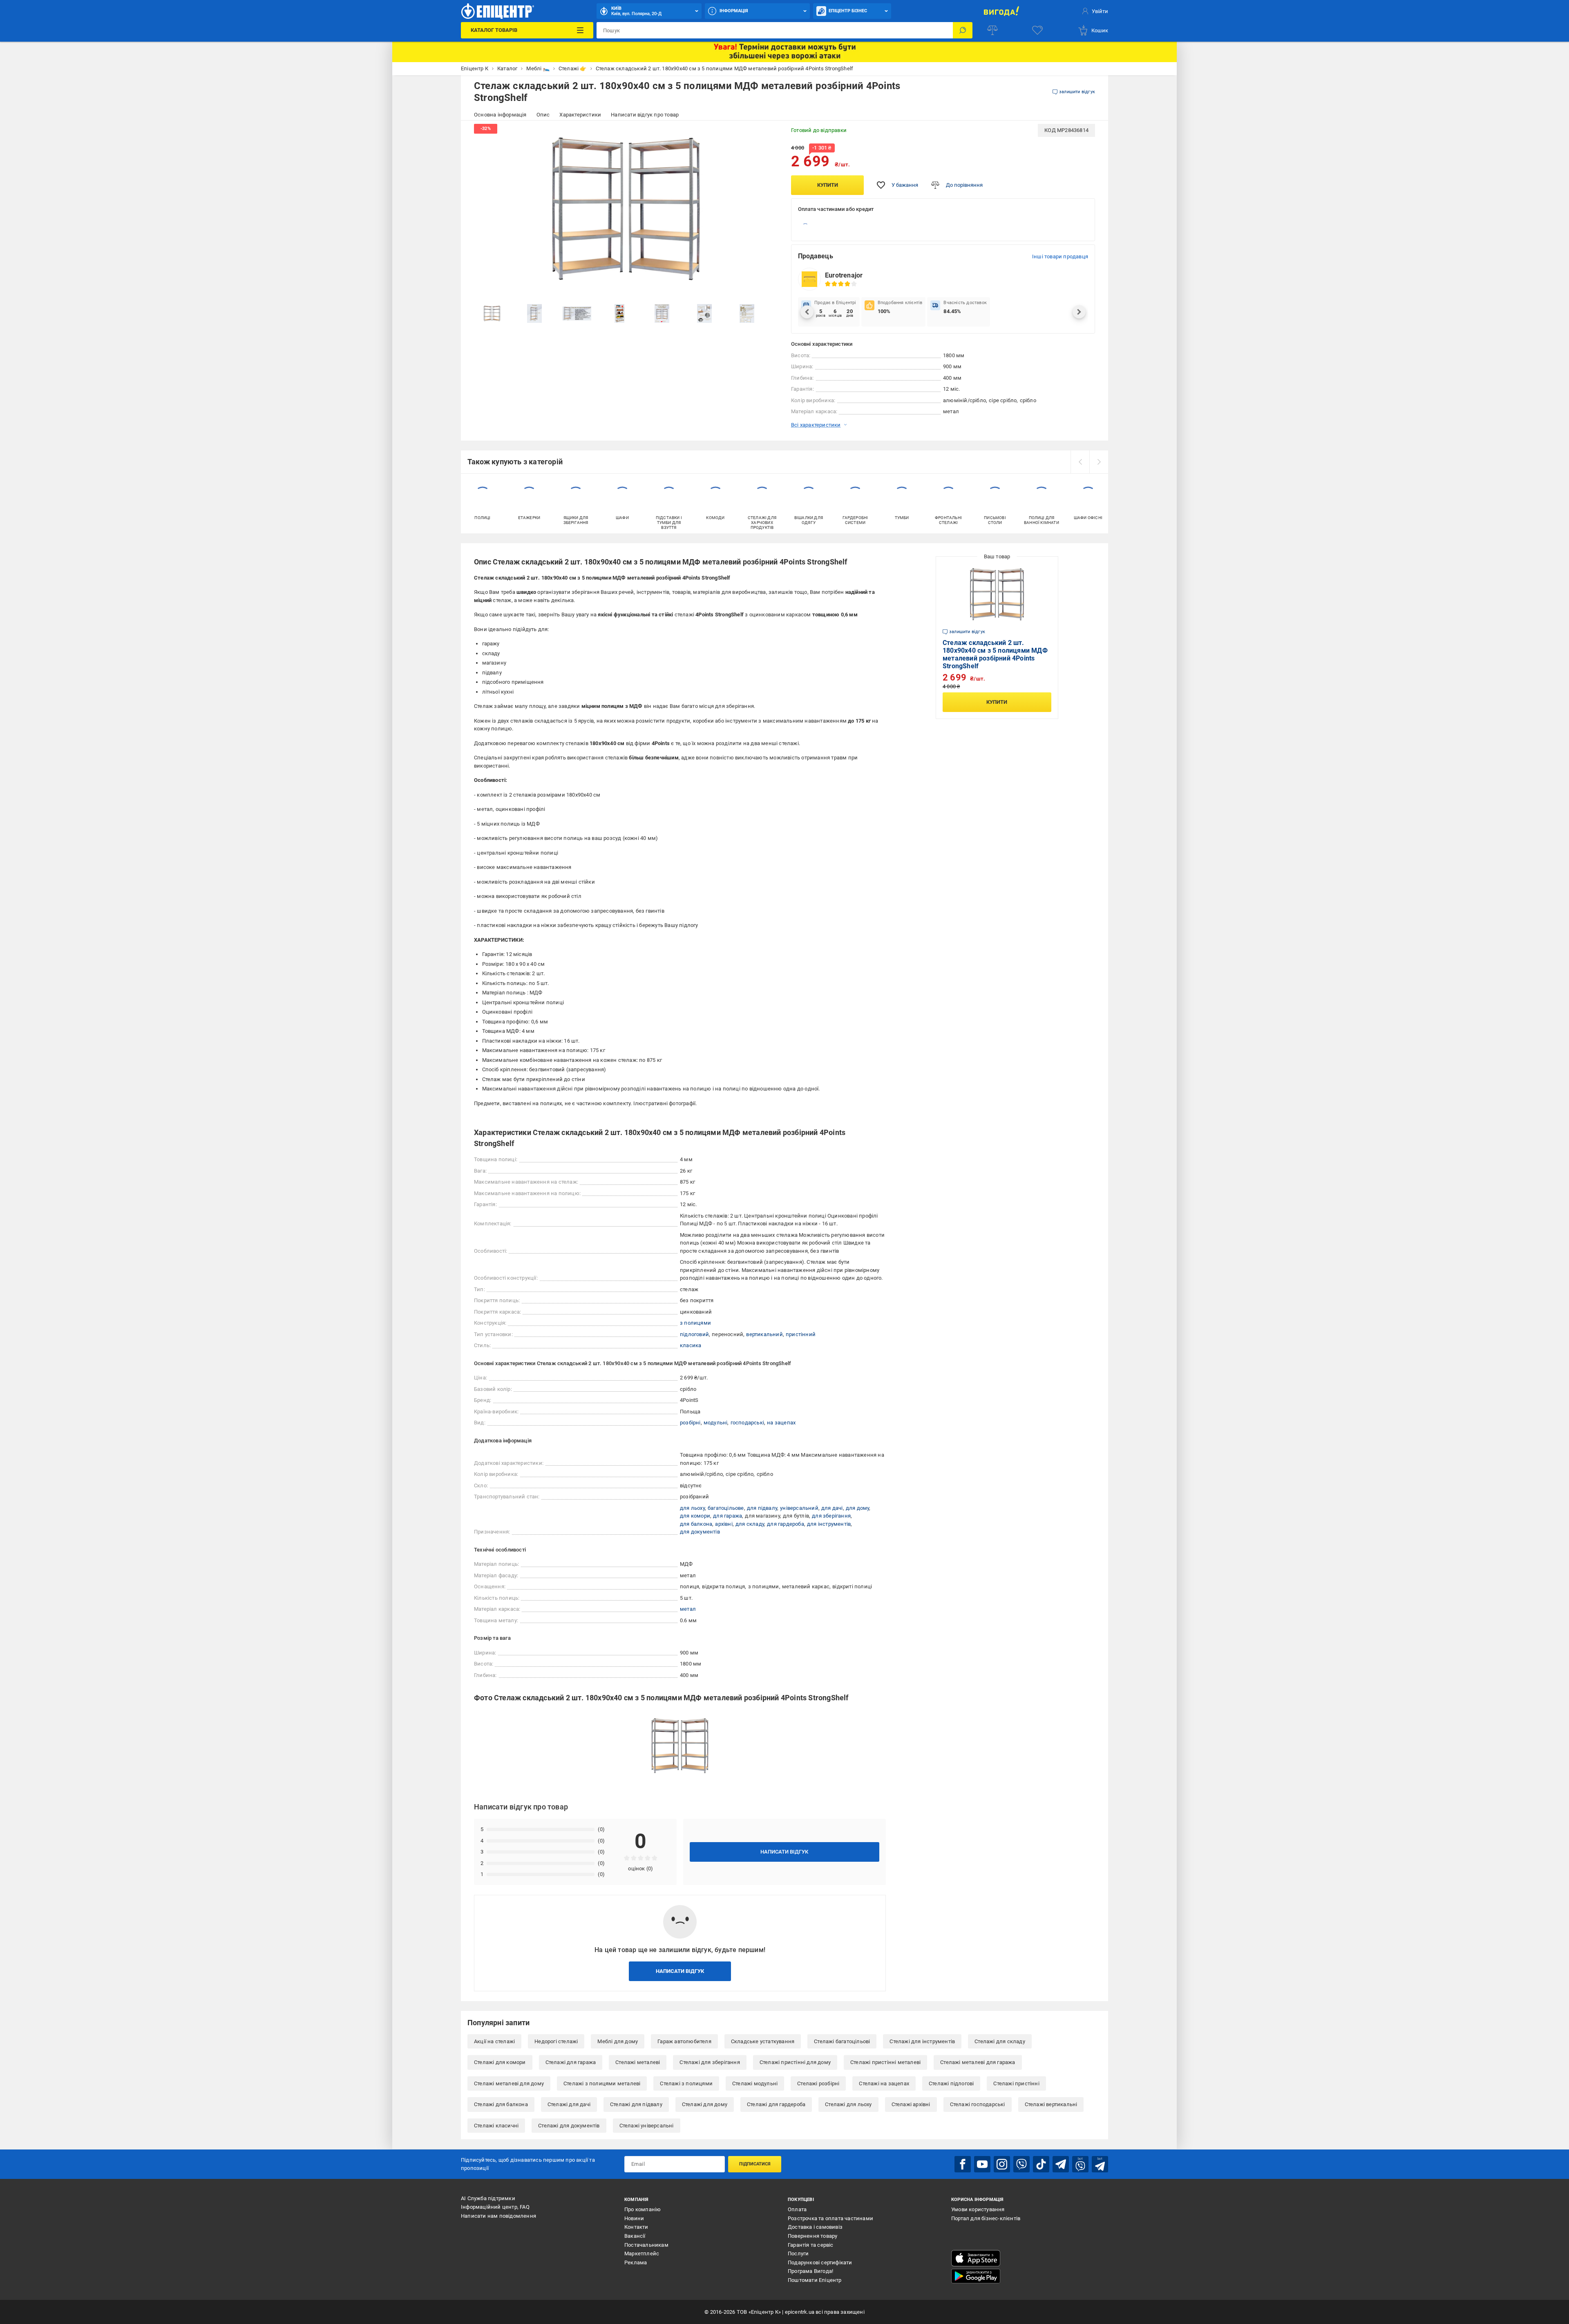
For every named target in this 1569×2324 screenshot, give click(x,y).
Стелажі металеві (638, 2062)
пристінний (801, 1334)
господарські (747, 1423)
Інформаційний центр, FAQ (495, 2207)
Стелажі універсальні (647, 2126)
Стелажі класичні (496, 2126)
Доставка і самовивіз (815, 2227)
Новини (634, 2218)
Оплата (797, 2209)
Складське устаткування (763, 2041)
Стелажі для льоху (848, 2104)
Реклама (636, 2262)
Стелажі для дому (705, 2104)
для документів (700, 1532)
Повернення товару (812, 2236)
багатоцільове (726, 1508)
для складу (750, 1524)
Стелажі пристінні (1016, 2083)
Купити (828, 185)
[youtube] (982, 2164)
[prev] (1080, 462)
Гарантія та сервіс (811, 2245)
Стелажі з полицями (686, 2083)
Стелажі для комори (500, 2062)
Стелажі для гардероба (776, 2104)
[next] (1099, 462)
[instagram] (1002, 2164)
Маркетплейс (642, 2253)
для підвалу (762, 1508)
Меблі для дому (618, 2041)
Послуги (798, 2253)
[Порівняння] (992, 30)
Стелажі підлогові (951, 2083)
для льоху (692, 1508)
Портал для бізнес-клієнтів (986, 2218)
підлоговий (694, 1334)
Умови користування (978, 2209)
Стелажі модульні (755, 2083)
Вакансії (635, 2236)
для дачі (832, 1508)
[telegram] (1061, 2164)
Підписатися (755, 2164)
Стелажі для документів (569, 2126)
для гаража (728, 1516)
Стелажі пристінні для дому (795, 2062)
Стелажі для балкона (501, 2104)
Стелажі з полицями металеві (602, 2083)
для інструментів (829, 1524)
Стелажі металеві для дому (509, 2083)
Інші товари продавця (1060, 256)
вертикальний (764, 1334)
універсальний (799, 1508)
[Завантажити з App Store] (976, 2258)
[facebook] (963, 2164)
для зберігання (831, 1516)
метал (688, 1609)
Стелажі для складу (1000, 2041)
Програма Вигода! (810, 2271)
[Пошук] (963, 30)
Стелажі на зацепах (884, 2083)
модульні (716, 1423)
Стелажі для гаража (571, 2062)
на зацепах (781, 1423)
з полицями (695, 1323)
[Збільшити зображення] (767, 135)
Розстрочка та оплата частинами (830, 2218)
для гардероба (786, 1524)
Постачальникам (646, 2245)
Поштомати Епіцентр (815, 2280)
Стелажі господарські (978, 2104)
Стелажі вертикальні (1051, 2104)
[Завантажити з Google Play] (976, 2276)
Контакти (636, 2227)
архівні (724, 1524)
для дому (858, 1508)
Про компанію (643, 2209)
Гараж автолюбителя (684, 2041)
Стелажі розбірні (818, 2083)
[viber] (1021, 2164)
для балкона (696, 1524)
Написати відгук (784, 1852)
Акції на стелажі (494, 2041)
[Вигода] (1001, 11)
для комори (695, 1516)
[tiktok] (1041, 2164)
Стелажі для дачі (569, 2104)
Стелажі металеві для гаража (978, 2062)
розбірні (690, 1423)
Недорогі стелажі (556, 2041)
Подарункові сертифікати (820, 2262)
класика (691, 1345)
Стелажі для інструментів (922, 2041)
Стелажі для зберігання (710, 2062)
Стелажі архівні (911, 2104)
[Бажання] (1037, 30)
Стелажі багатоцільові (842, 2041)
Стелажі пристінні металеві (885, 2062)
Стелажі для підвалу (636, 2104)
